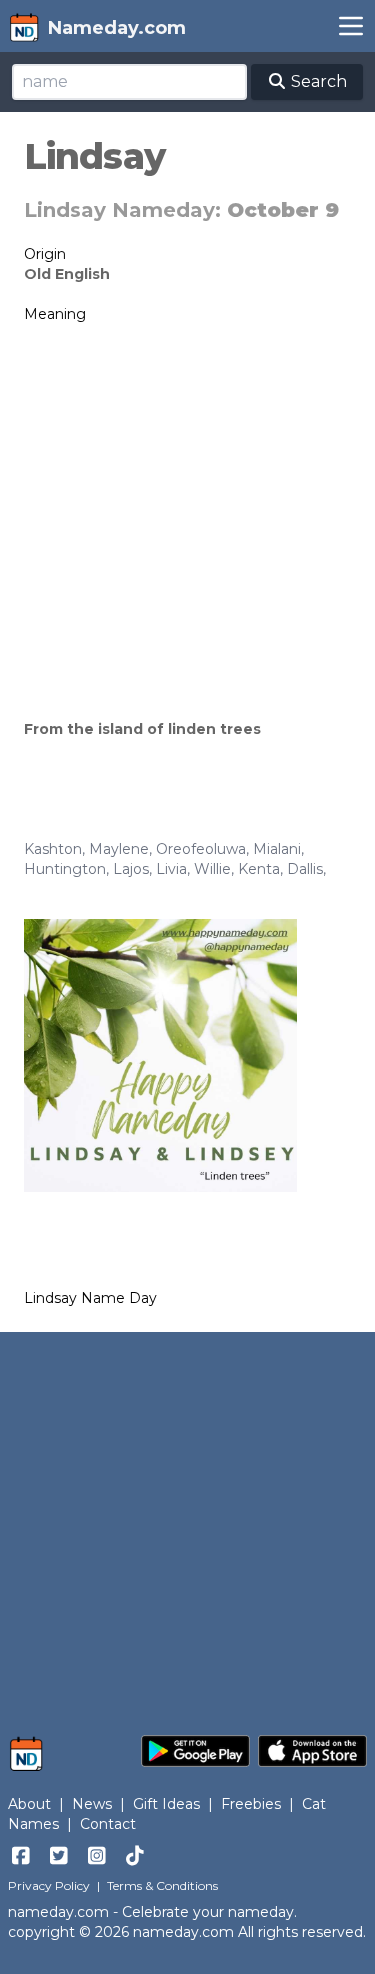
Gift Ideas (166, 1804)
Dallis (305, 869)
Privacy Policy (49, 1885)
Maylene (119, 849)
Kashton (53, 849)
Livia (171, 869)
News (92, 1804)
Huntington (65, 869)
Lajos (131, 869)
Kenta (259, 869)
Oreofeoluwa (201, 849)
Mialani (277, 849)
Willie (212, 869)
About (29, 1804)
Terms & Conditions (162, 1885)
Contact (108, 1824)
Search (317, 81)
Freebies (251, 1804)
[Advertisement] (187, 521)
